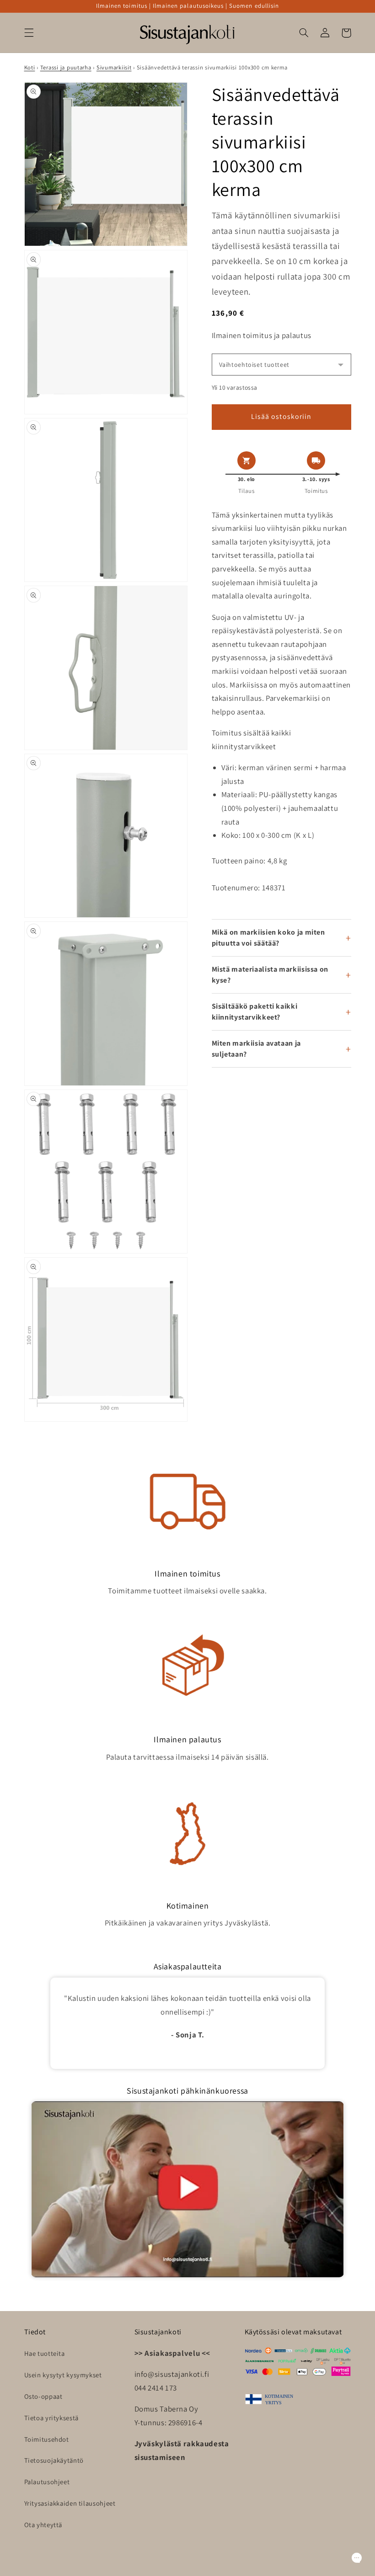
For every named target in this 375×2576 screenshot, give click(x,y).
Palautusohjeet (47, 2482)
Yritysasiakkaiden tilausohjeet (70, 2503)
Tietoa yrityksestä (51, 2418)
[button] (29, 33)
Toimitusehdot (47, 2439)
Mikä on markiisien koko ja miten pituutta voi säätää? (268, 938)
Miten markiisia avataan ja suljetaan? (256, 1049)
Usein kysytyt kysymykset (63, 2375)
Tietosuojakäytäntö (54, 2460)
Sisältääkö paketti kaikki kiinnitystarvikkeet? (255, 1012)
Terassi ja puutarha (66, 67)
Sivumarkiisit (114, 67)
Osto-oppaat (43, 2396)
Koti (30, 67)
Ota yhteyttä (43, 2525)
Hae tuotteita (45, 2353)
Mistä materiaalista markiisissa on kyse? (270, 975)
